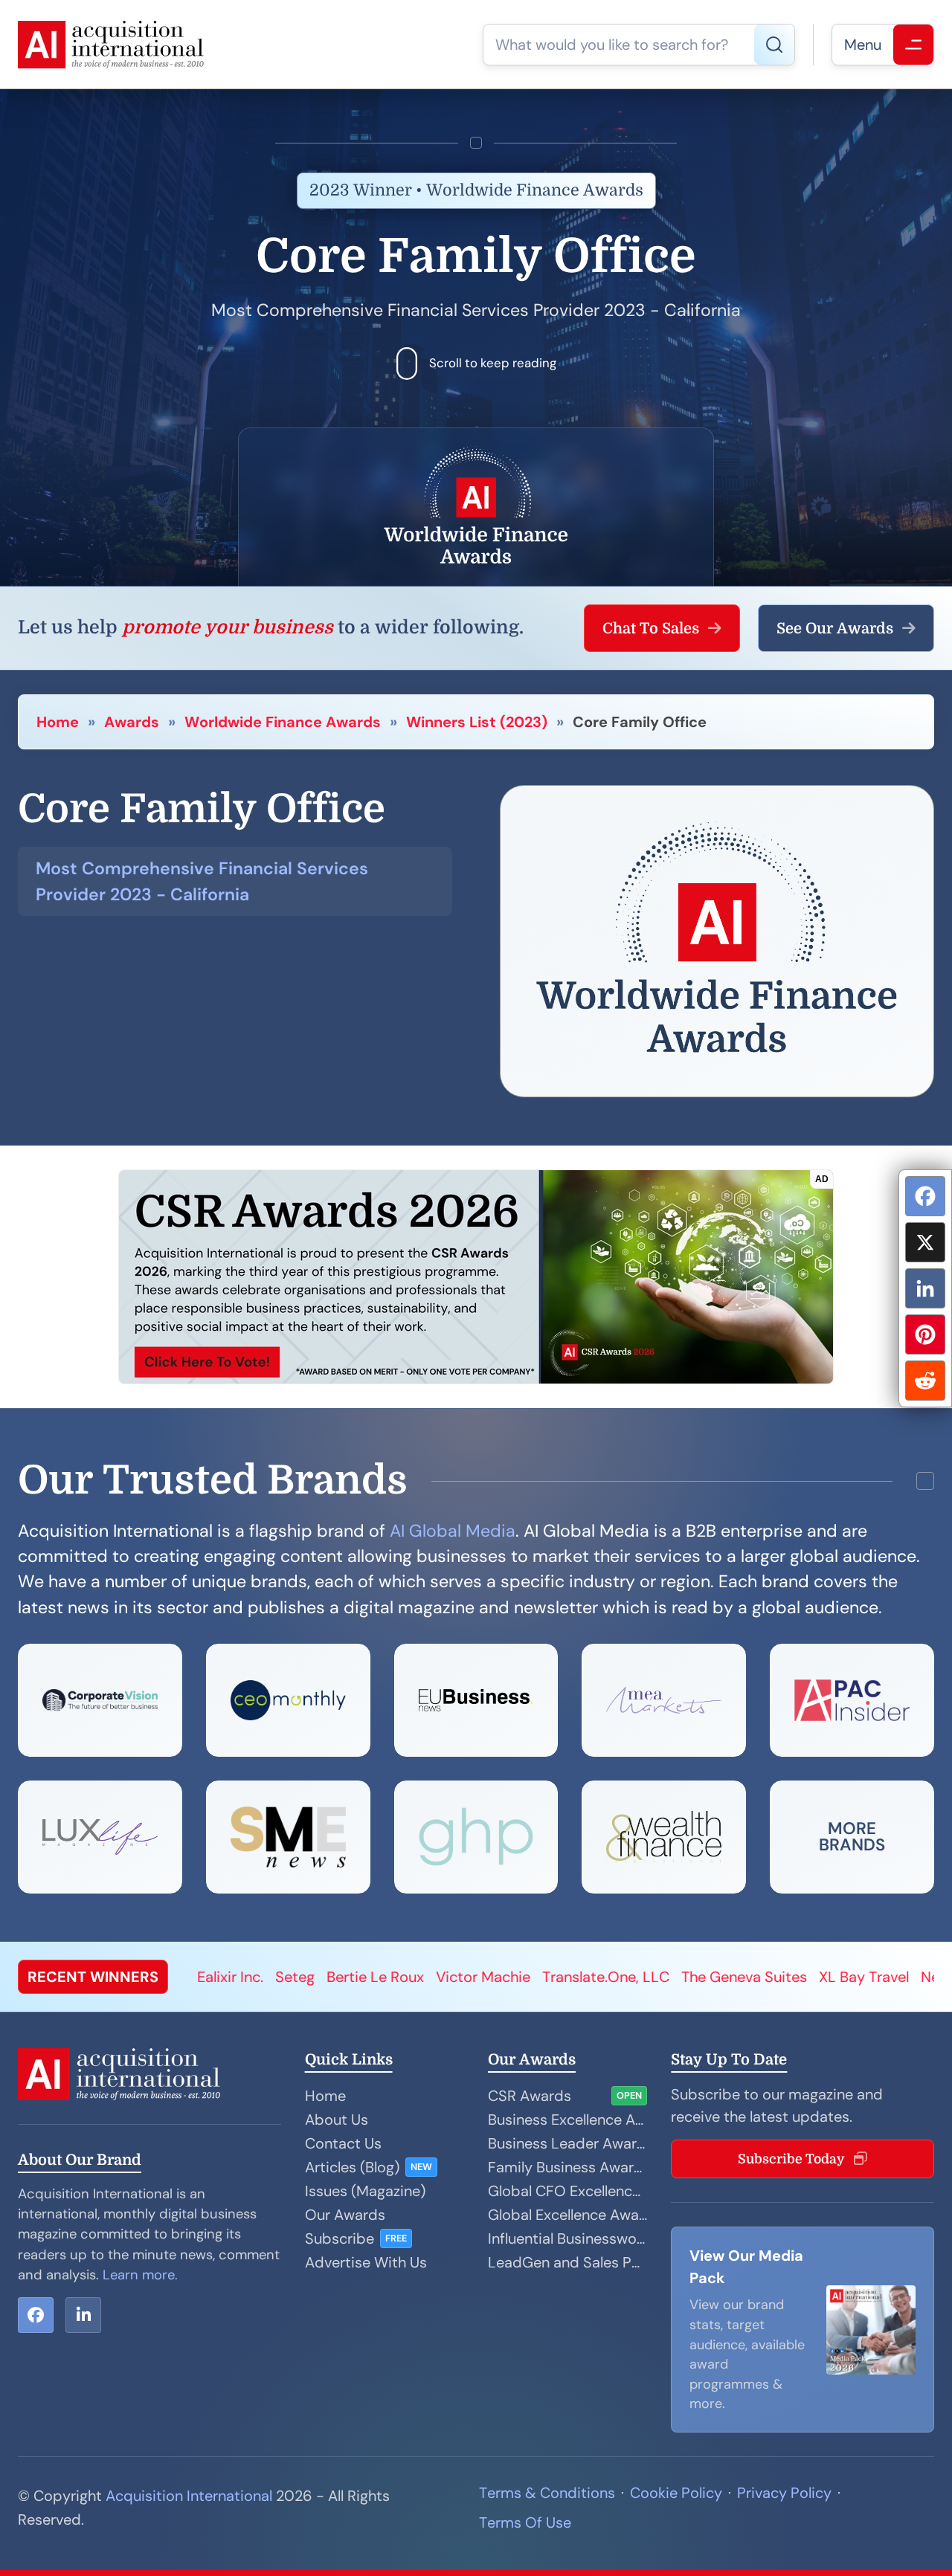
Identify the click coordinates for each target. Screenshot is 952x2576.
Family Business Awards (567, 2167)
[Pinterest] (925, 1334)
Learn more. (140, 2275)
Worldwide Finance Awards (283, 722)
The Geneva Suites (607, 1977)
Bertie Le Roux (238, 1977)
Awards (132, 722)
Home (58, 722)
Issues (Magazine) (365, 2191)
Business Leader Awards (567, 2143)
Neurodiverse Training (858, 1977)
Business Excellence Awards (567, 2120)
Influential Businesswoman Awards (567, 2238)
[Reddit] (925, 1381)
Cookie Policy (676, 2493)
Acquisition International (189, 2496)
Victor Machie (346, 1977)
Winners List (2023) (477, 722)
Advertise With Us (366, 2262)
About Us (337, 2120)
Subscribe (340, 2238)
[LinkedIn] (925, 1288)
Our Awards (345, 2215)
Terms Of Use (525, 2522)
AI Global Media (453, 1531)
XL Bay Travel (727, 1977)
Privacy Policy (784, 2493)
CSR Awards (530, 2096)
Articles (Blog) (352, 2167)
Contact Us (343, 2143)
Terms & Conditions (547, 2493)
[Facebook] (925, 1196)
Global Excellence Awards (567, 2215)
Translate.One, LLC (469, 1977)
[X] (925, 1242)
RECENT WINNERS (93, 1977)
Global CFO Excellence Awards (567, 2191)
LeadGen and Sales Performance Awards (567, 2262)
